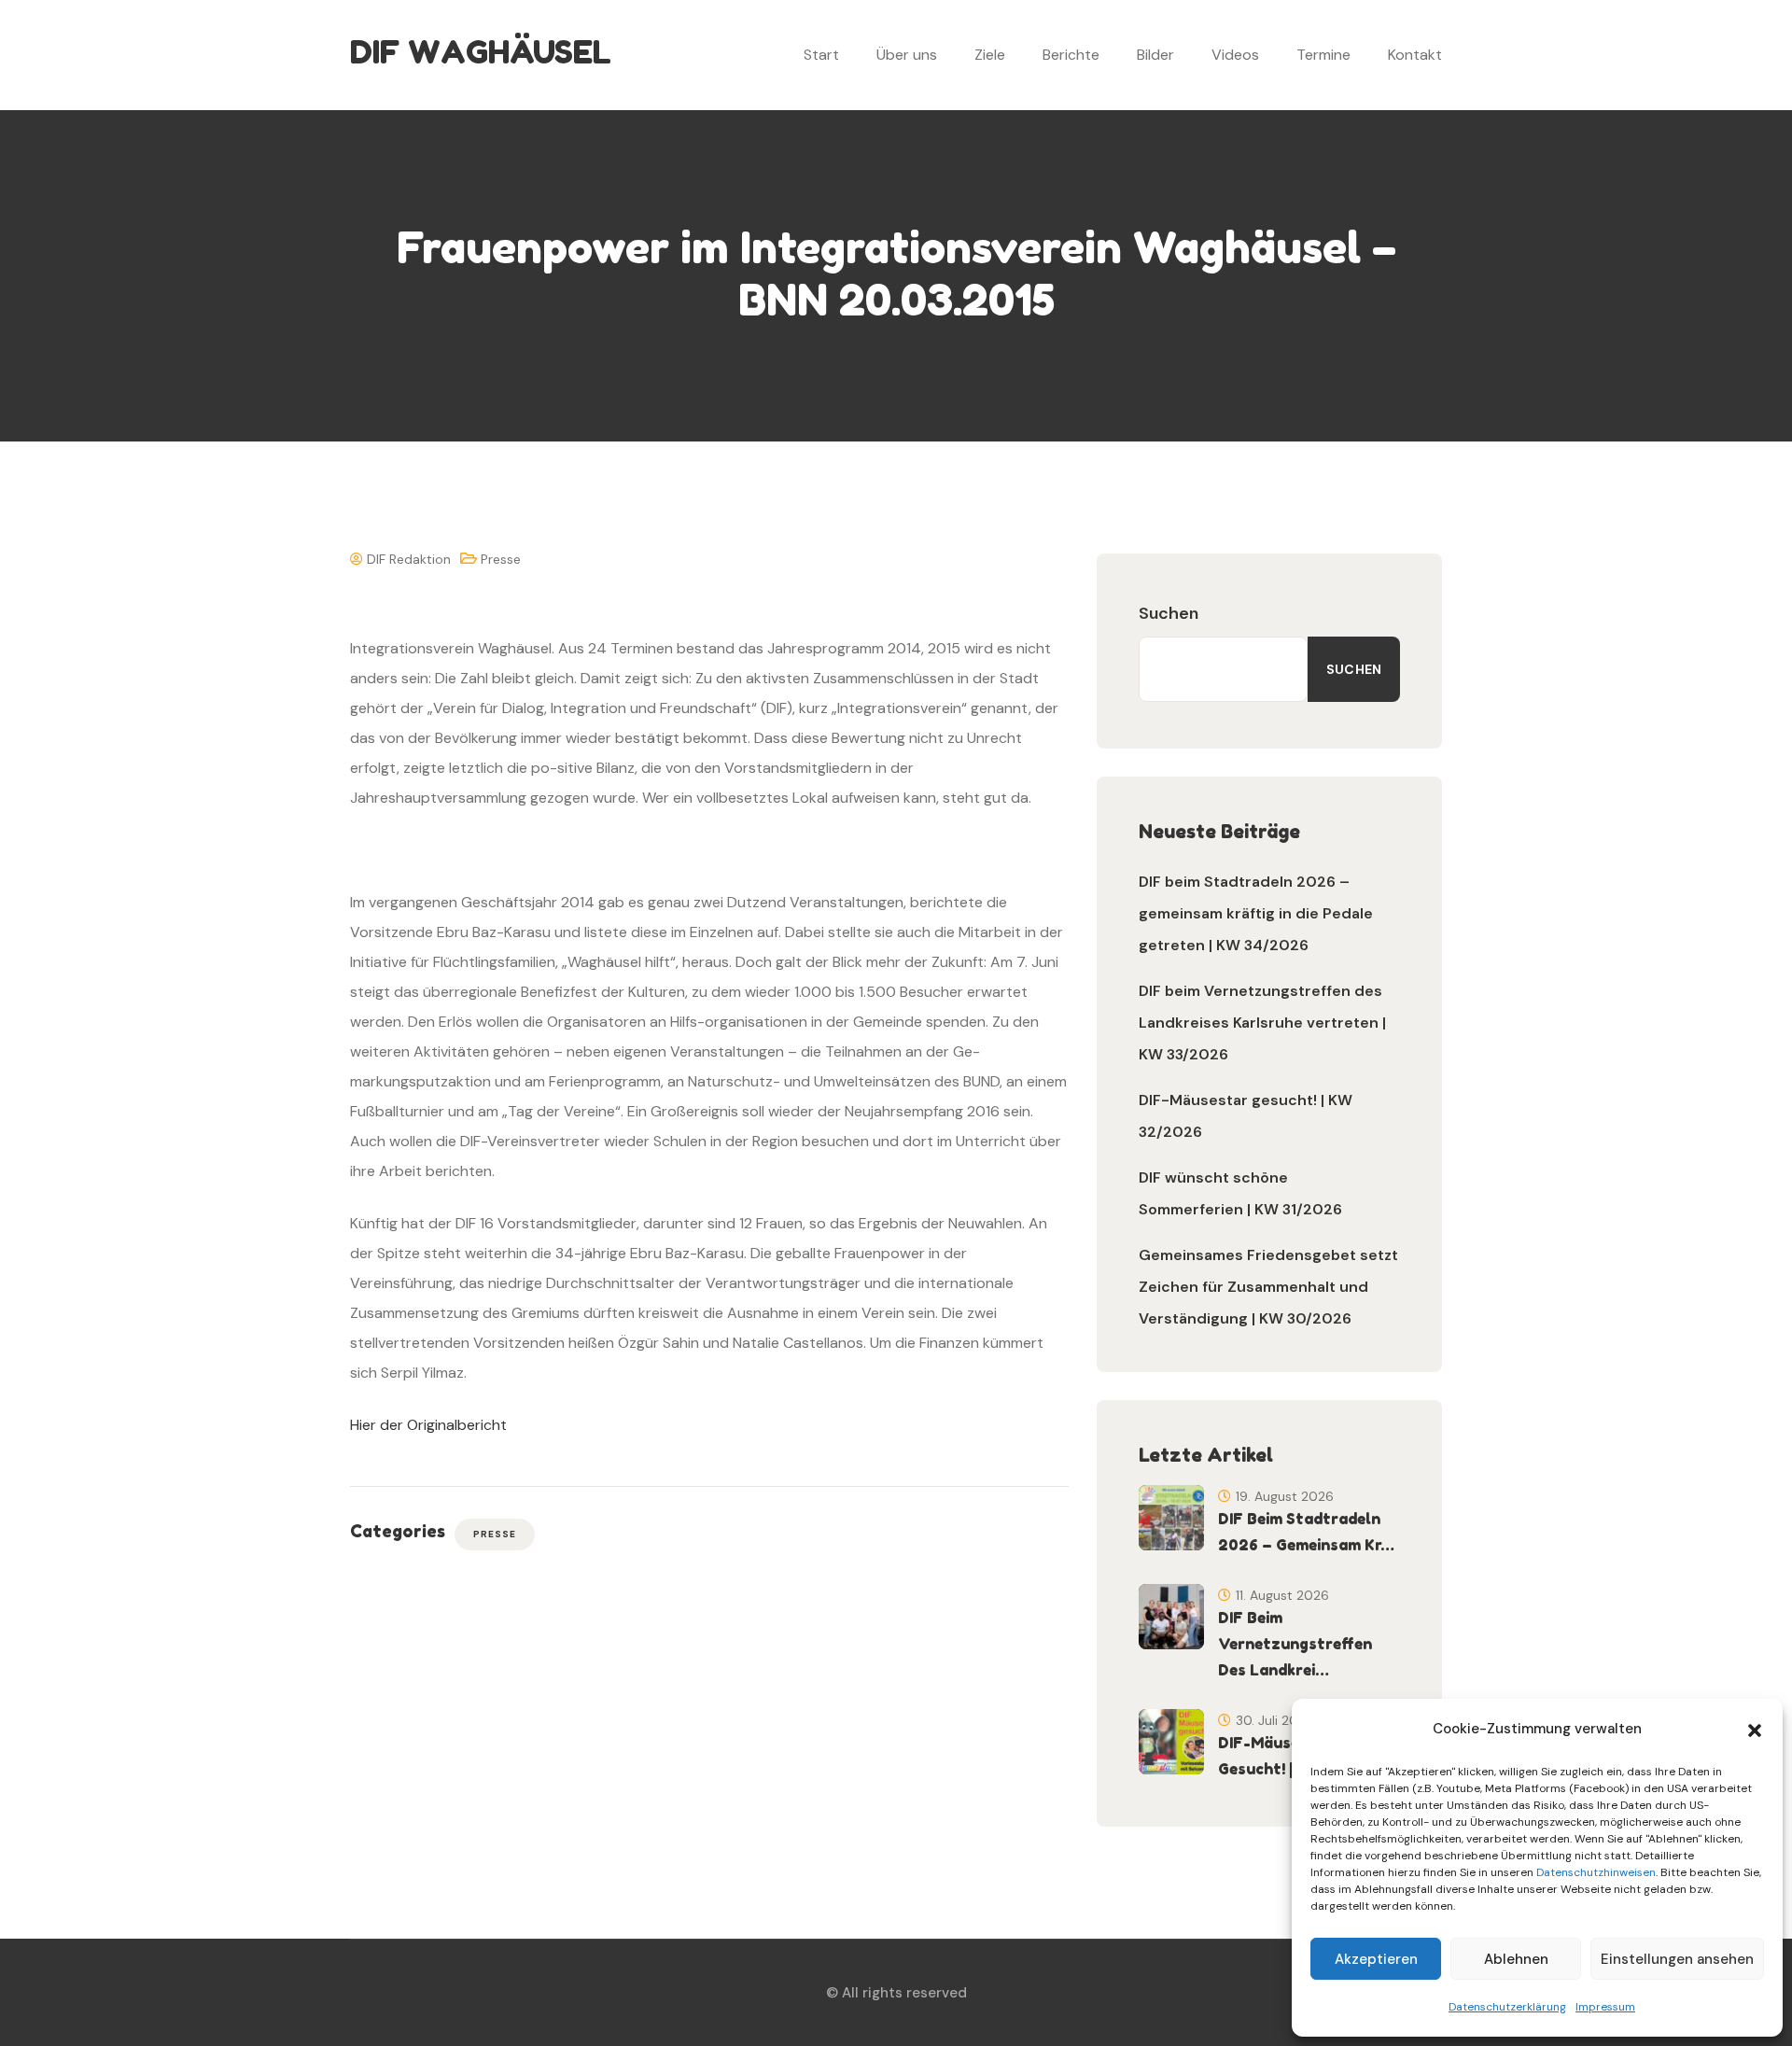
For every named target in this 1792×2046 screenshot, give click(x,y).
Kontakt (1415, 55)
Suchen (1169, 613)
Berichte (1071, 55)
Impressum (1605, 2007)
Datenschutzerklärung (1507, 2007)
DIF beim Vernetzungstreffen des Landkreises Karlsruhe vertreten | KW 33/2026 (1262, 1023)
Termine (1323, 55)
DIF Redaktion (407, 559)
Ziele (990, 55)
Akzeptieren (1376, 1959)
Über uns (907, 55)
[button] (1755, 1729)
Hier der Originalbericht (428, 1425)
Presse (501, 559)
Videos (1235, 55)
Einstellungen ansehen (1677, 1959)
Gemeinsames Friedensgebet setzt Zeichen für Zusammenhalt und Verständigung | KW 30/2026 (1268, 1287)
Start (821, 55)
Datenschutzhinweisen (1596, 1872)
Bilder (1155, 55)
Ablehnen (1516, 1959)
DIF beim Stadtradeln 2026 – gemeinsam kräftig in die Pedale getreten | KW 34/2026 (1256, 913)
